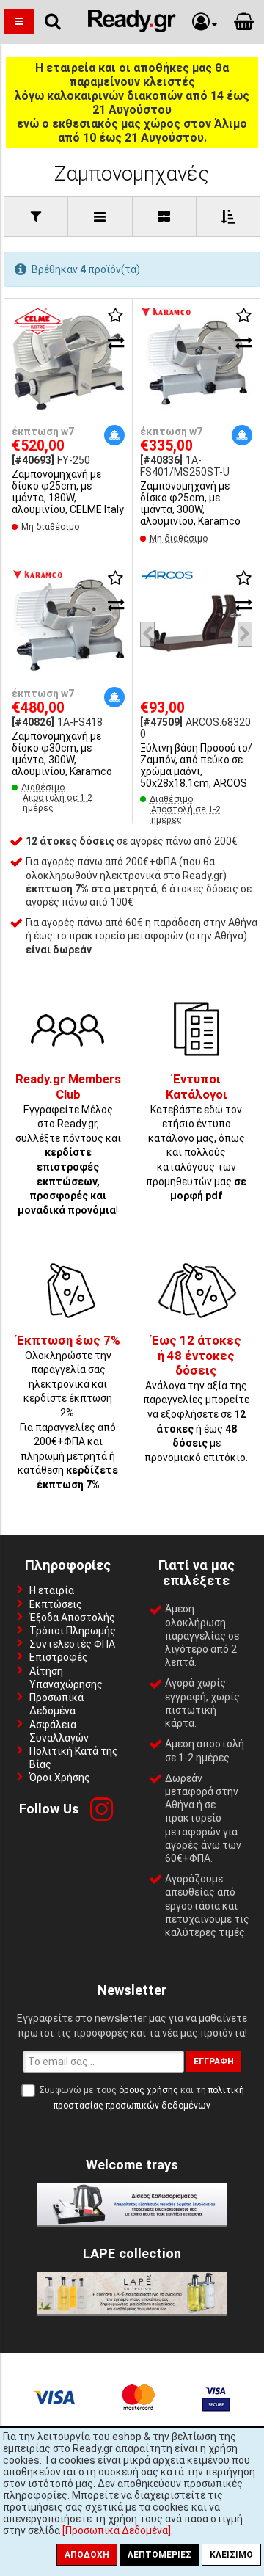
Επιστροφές (59, 1657)
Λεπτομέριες (159, 2555)
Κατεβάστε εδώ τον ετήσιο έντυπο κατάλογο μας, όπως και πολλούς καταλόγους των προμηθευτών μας (196, 1138)
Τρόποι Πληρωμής (73, 1631)
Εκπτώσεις (56, 1604)
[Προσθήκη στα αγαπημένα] (116, 316)
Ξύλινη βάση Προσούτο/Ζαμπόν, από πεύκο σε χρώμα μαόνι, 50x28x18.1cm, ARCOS (196, 765)
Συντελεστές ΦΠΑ (72, 1644)
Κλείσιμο (231, 2555)
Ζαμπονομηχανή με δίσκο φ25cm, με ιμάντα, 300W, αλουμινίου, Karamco (190, 503)
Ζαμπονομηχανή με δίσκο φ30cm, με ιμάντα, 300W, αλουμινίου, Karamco (62, 754)
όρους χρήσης (148, 2090)
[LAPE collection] (132, 2310)
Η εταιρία (52, 1590)
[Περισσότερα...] (68, 364)
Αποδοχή (87, 2555)
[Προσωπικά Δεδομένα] (117, 2530)
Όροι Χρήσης (60, 1778)
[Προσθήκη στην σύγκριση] (116, 343)
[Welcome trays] (132, 2222)
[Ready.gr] (132, 29)
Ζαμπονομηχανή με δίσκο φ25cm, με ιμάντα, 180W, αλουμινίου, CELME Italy (68, 492)
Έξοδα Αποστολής (72, 1618)
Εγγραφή (214, 2062)
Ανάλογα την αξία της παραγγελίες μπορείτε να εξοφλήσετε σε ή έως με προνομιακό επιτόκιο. (196, 1399)
